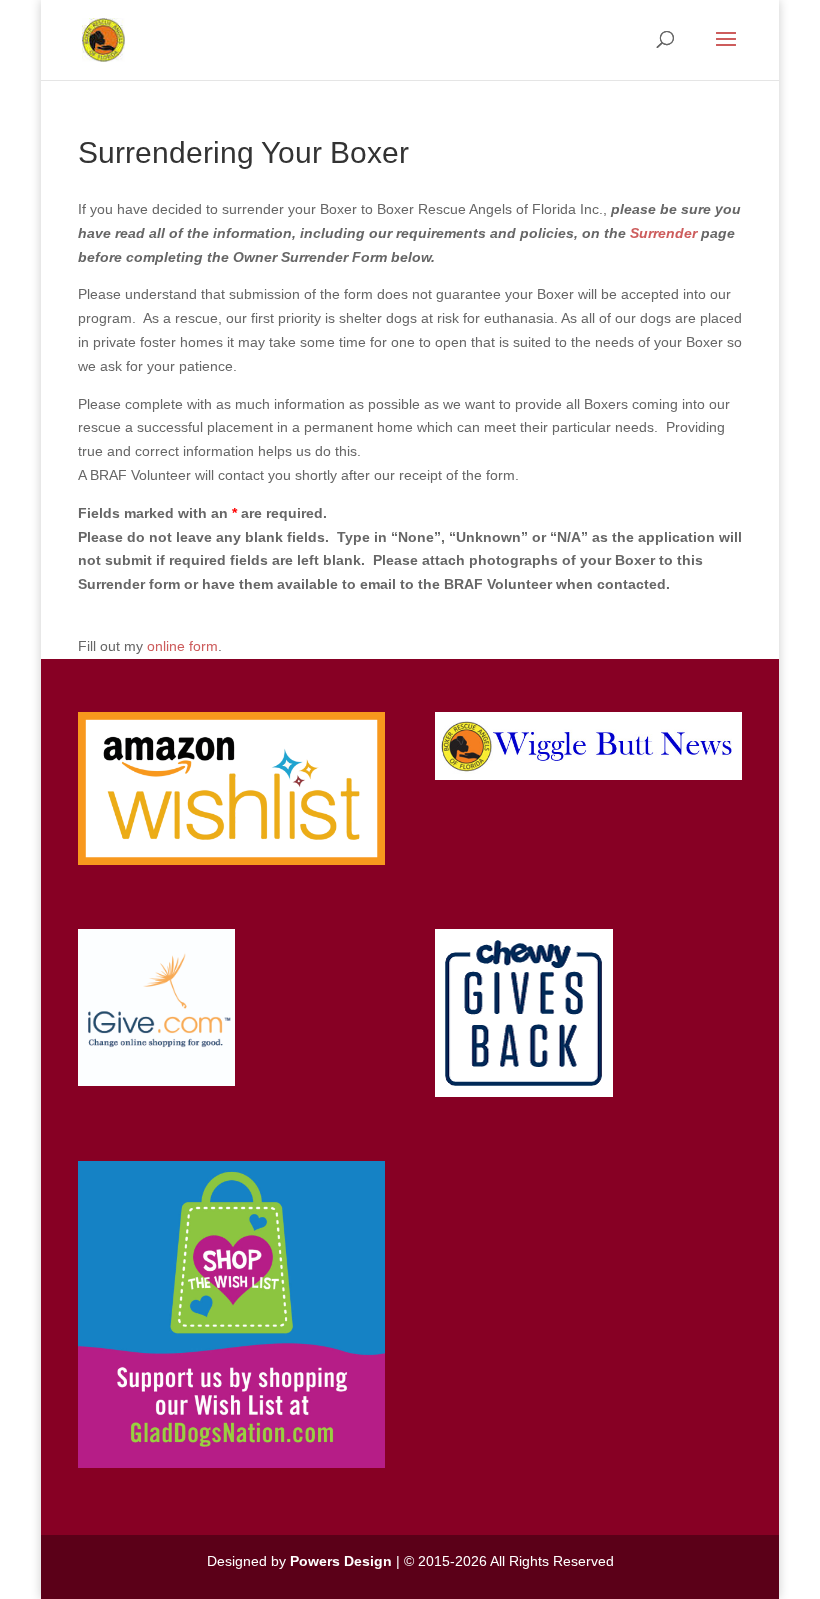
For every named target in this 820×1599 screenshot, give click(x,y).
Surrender (663, 233)
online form (182, 646)
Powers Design (341, 1561)
